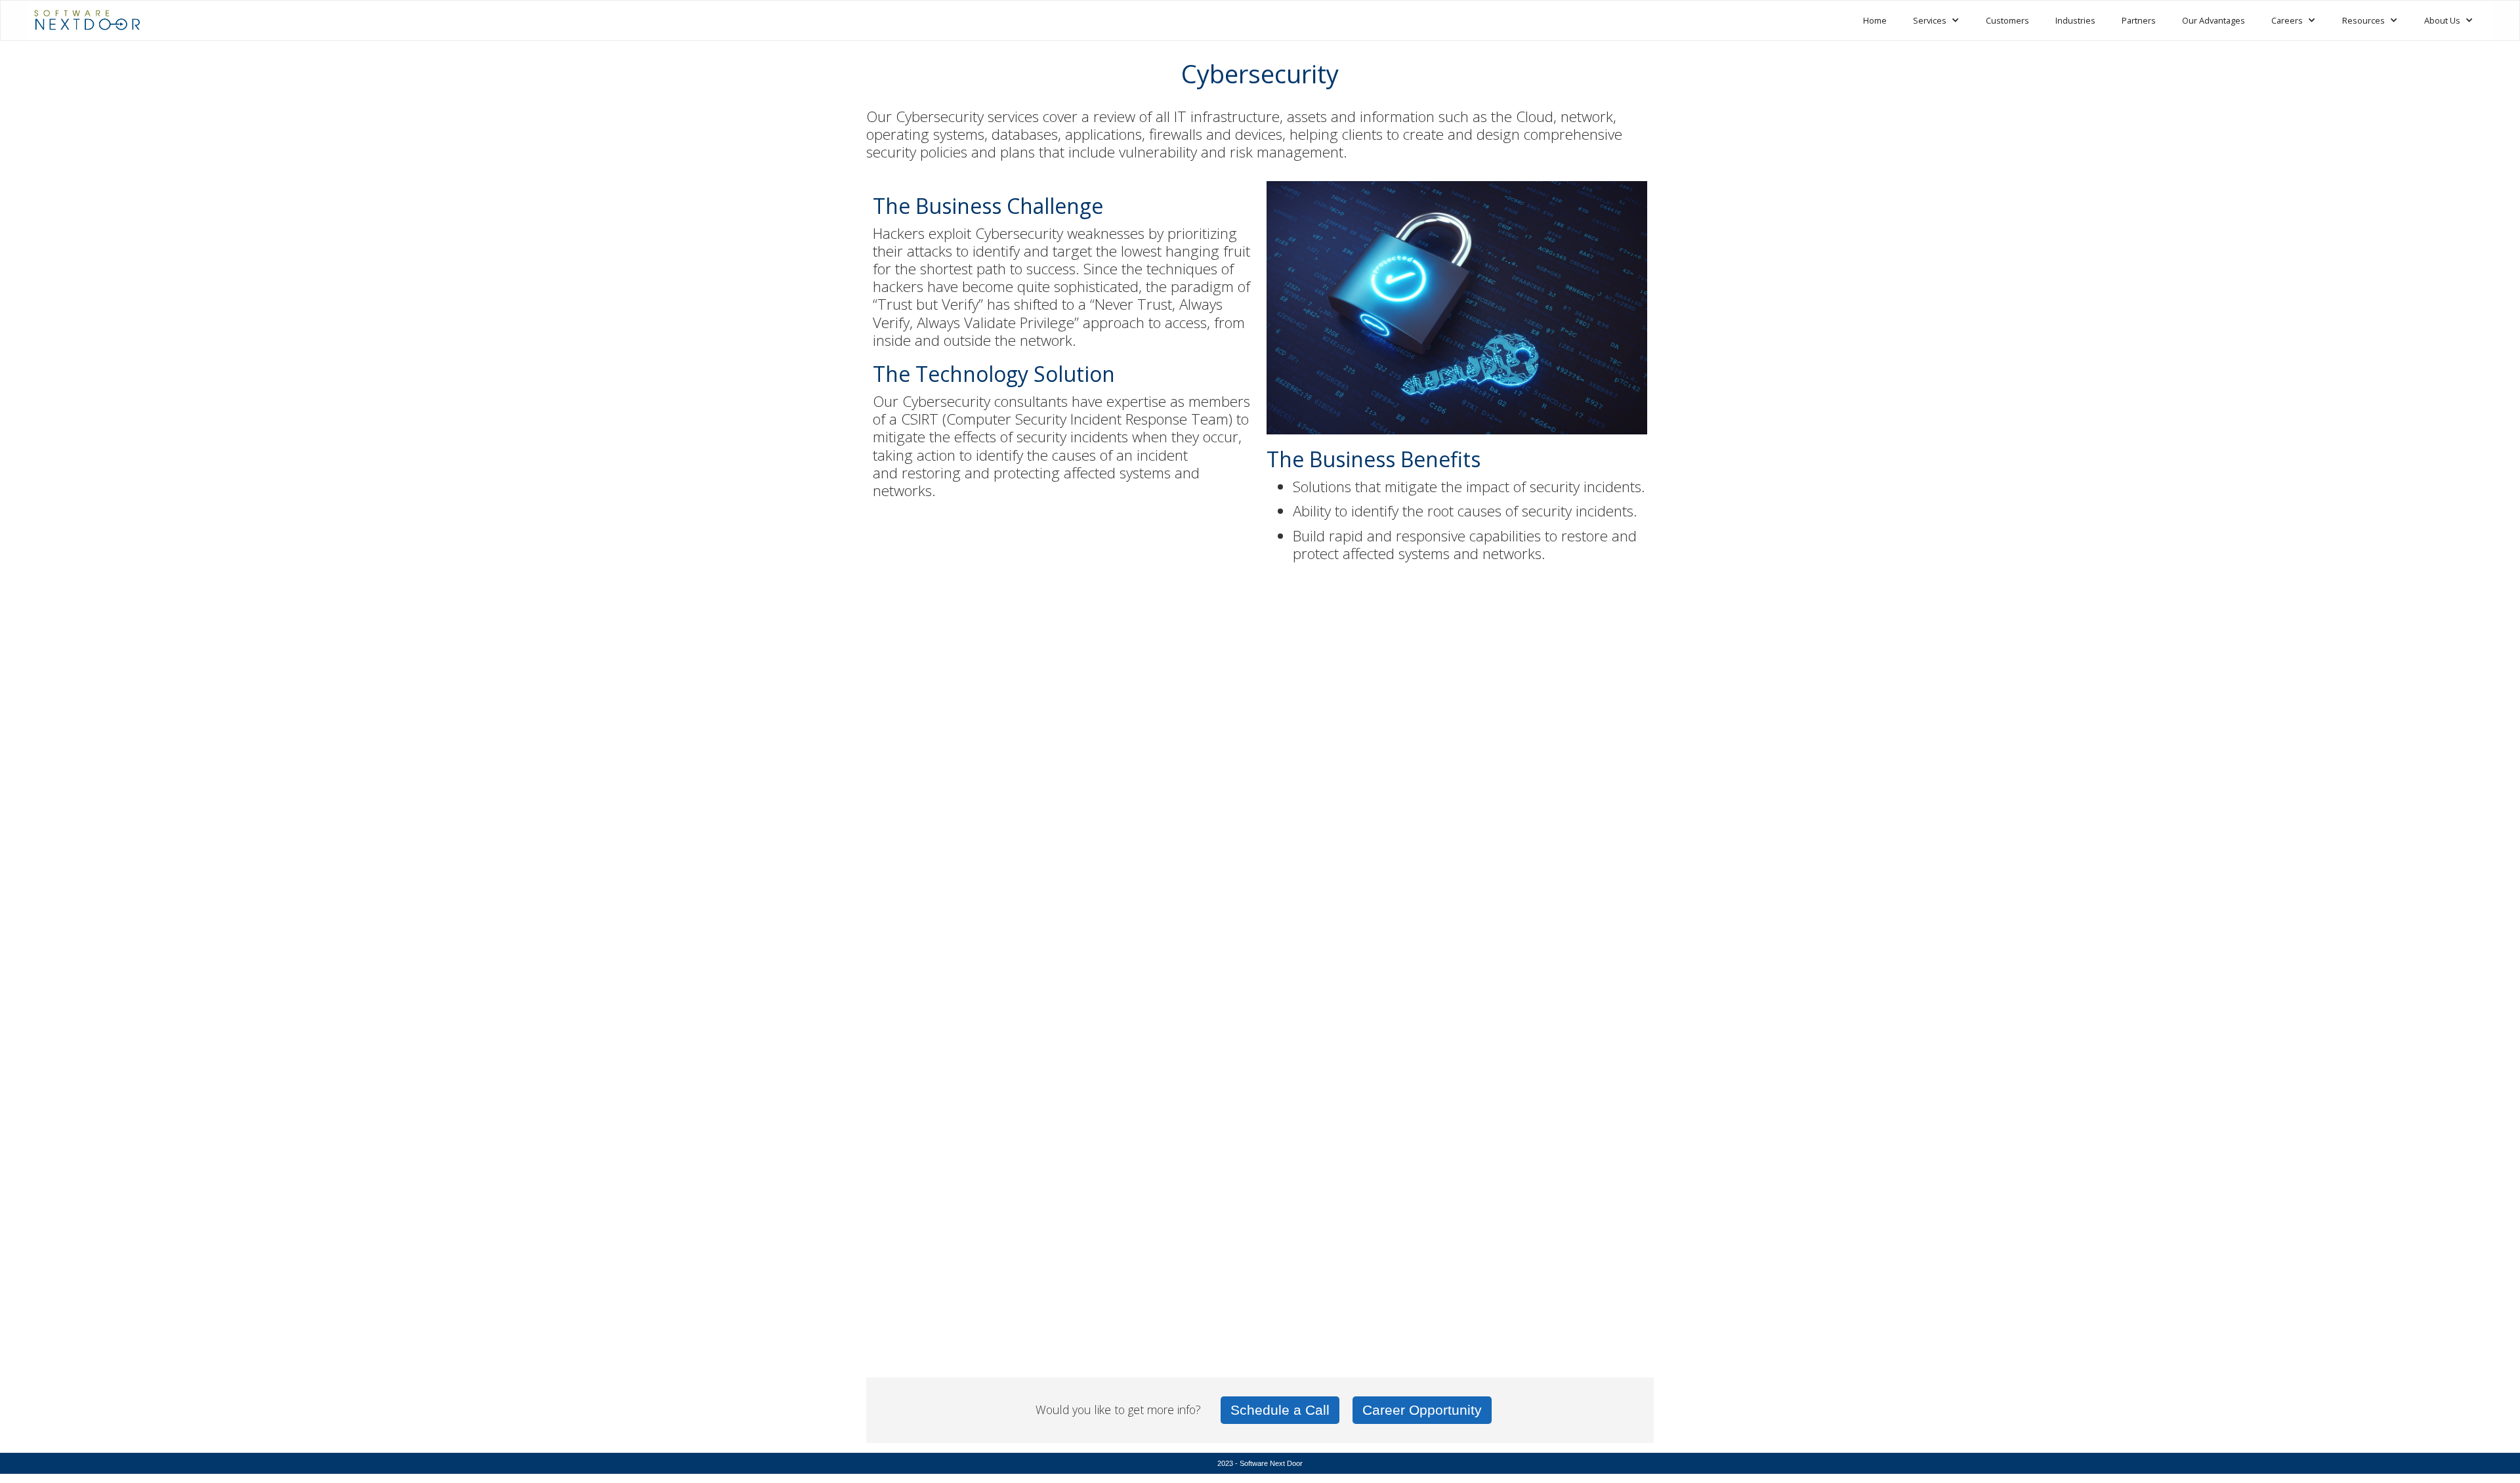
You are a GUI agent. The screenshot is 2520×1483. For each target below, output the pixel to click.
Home (1875, 20)
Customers (2007, 20)
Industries (2075, 20)
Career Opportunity (1422, 1410)
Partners (2139, 20)
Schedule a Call (1280, 1410)
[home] (87, 16)
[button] (1936, 20)
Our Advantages (2214, 20)
